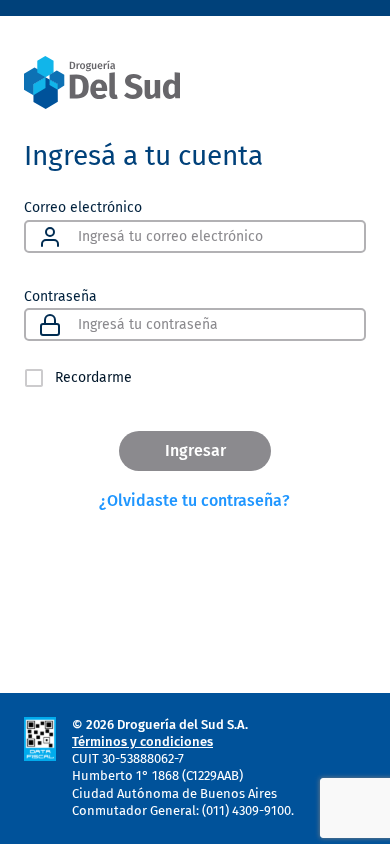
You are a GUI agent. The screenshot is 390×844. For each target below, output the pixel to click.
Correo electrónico (83, 207)
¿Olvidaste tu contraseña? (194, 500)
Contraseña (60, 295)
